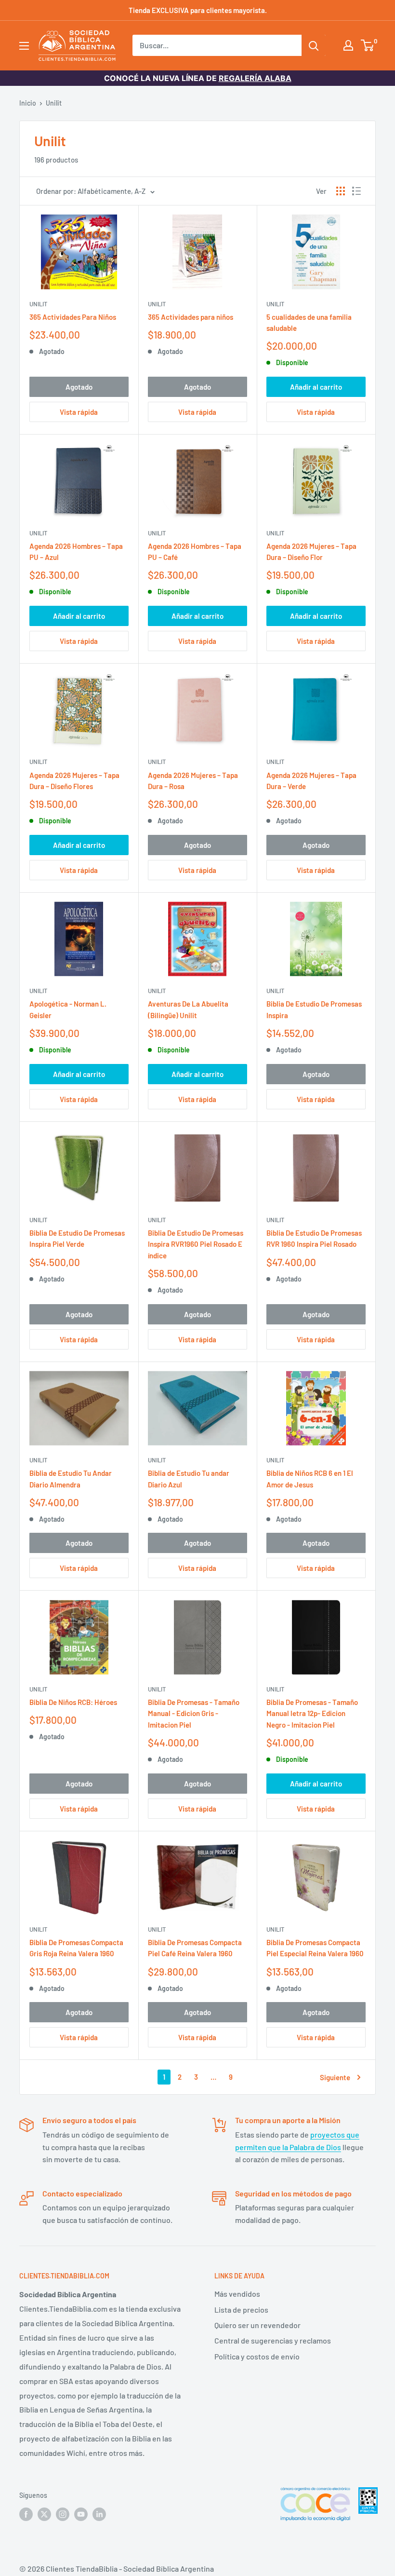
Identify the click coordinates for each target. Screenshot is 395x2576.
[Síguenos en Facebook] (26, 2514)
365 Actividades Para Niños (73, 317)
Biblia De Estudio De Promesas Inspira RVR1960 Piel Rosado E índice (196, 1244)
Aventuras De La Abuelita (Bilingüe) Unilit (188, 1009)
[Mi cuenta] (348, 45)
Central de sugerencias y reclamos (273, 2340)
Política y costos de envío (257, 2356)
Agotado (79, 387)
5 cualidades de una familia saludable (309, 322)
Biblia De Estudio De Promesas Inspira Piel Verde (77, 1238)
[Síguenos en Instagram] (63, 2514)
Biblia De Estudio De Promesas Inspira (314, 1009)
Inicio (28, 103)
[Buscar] (314, 45)
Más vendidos (237, 2294)
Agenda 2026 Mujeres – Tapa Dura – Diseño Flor (311, 552)
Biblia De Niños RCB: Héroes (73, 1702)
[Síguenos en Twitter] (44, 2514)
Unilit (54, 103)
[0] (368, 45)
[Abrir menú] (24, 46)
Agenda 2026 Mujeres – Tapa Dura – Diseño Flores (74, 781)
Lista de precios (241, 2310)
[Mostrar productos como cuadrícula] (341, 191)
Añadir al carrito (316, 387)
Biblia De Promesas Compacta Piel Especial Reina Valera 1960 (315, 1948)
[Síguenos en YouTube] (81, 2514)
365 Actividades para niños (191, 317)
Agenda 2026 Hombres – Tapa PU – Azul (76, 552)
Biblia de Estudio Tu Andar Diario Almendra (71, 1479)
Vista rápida (79, 412)
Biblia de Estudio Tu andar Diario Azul (189, 1479)
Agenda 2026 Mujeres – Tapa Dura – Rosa (193, 781)
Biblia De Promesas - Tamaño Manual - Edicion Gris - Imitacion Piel (194, 1713)
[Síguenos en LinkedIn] (99, 2514)
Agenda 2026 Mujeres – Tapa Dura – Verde (311, 781)
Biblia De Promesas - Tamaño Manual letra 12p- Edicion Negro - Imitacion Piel (312, 1713)
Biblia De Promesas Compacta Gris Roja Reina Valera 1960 (76, 1948)
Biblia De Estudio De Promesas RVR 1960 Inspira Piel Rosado (314, 1238)
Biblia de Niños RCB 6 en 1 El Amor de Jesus (310, 1479)
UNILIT (157, 304)
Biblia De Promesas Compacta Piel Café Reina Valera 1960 (195, 1948)
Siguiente (335, 2077)
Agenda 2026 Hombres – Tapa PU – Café (195, 552)
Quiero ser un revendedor (257, 2325)
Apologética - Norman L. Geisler (68, 1009)
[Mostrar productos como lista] (356, 191)
